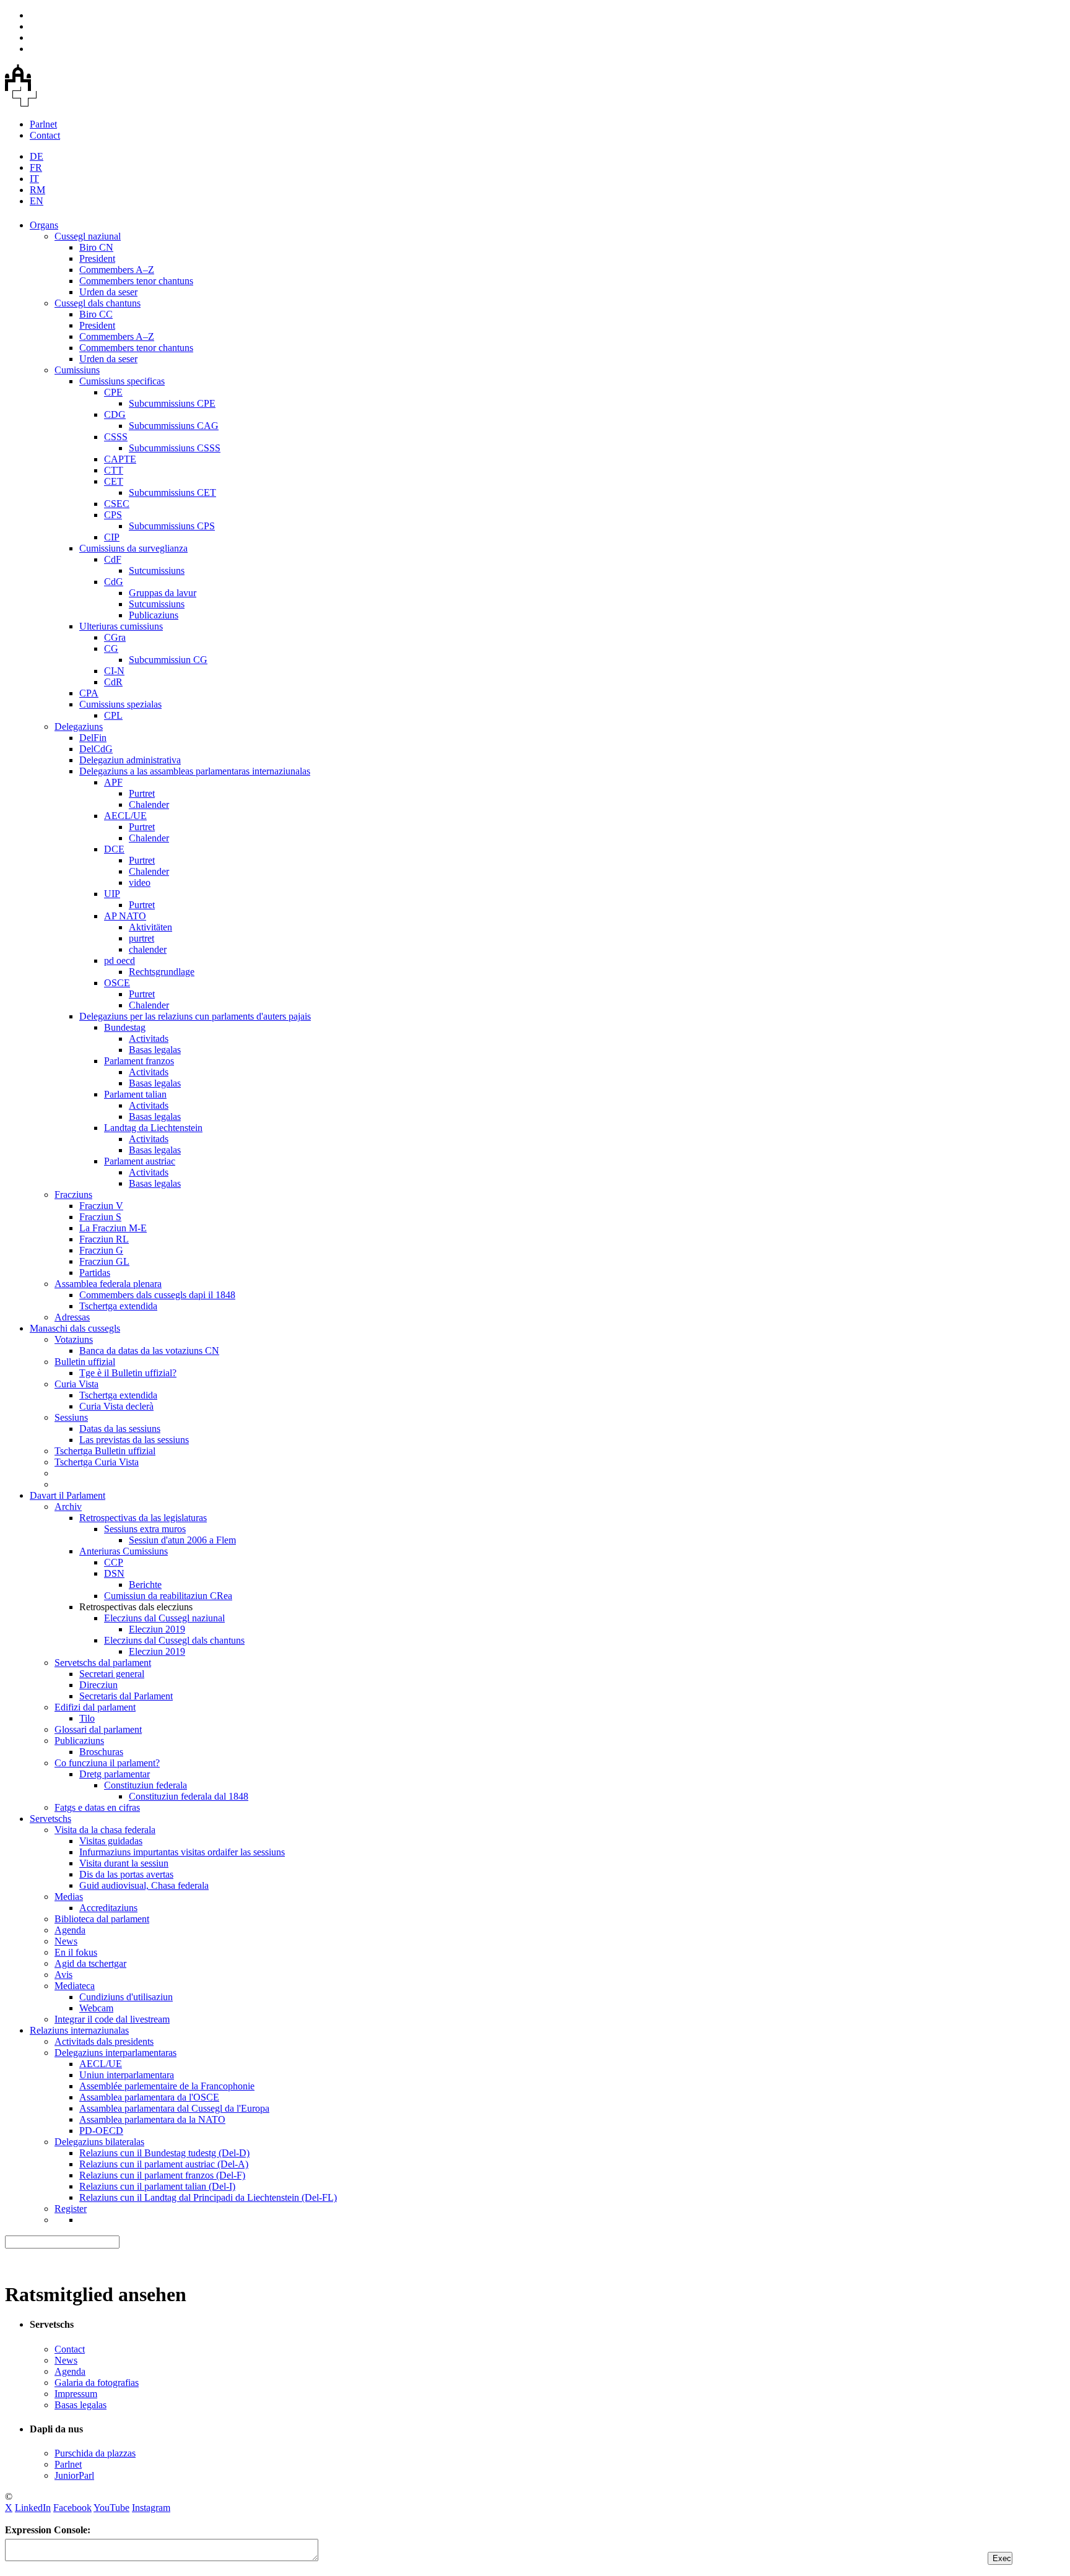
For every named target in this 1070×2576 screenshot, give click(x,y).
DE (37, 156)
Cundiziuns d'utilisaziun (126, 1997)
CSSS (116, 437)
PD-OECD (101, 2131)
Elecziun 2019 (157, 1629)
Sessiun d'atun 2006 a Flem (182, 1540)
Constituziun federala (146, 1785)
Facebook (72, 2508)
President (97, 258)
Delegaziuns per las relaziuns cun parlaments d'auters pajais (195, 1016)
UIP (112, 894)
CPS (113, 515)
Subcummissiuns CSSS (175, 448)
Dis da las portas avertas (126, 1874)
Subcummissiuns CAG (174, 426)
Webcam (96, 2008)
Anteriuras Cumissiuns (124, 1551)
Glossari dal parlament (98, 1729)
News (66, 1941)
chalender (148, 949)
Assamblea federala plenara (108, 1284)
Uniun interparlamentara (127, 2075)
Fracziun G (101, 1250)
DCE (114, 849)
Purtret (142, 793)
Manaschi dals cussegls (75, 1328)
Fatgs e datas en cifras (97, 1807)
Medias (69, 1897)
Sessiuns (71, 1417)
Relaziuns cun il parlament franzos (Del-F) (162, 2175)
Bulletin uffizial (85, 1362)
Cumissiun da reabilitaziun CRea (168, 1596)
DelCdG (96, 749)
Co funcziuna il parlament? (107, 1763)
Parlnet (43, 124)
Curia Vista (76, 1384)
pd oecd (120, 961)
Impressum (76, 2394)
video (140, 883)
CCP (114, 1562)
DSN (114, 1573)
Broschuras (101, 1752)
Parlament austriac (140, 1161)
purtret (141, 938)
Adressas (72, 1317)
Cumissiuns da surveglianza (133, 548)
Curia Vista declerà (116, 1406)
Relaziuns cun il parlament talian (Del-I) (157, 2186)
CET (114, 481)
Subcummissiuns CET (172, 492)
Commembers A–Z (117, 270)
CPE (113, 392)
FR (36, 167)
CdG (114, 582)
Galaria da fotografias (97, 2383)
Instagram (151, 2508)
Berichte (145, 1585)
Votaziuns (74, 1339)
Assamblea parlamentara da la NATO (152, 2119)
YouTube (111, 2508)
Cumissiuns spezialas (120, 704)
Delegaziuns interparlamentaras (115, 2053)
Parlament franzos (139, 1061)
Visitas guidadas (111, 1841)
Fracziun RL (104, 1239)
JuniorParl (74, 2475)
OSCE (117, 983)
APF (113, 782)
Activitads (149, 1039)
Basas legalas (155, 1050)
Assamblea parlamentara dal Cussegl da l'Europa (174, 2108)
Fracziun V (101, 1206)
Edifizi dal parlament (95, 1707)
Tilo (87, 1718)
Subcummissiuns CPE (172, 403)
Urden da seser (108, 292)
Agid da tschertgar (90, 1963)
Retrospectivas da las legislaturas (143, 1518)
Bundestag (125, 1027)
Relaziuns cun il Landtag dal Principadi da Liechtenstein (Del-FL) (208, 2197)
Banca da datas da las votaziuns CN (149, 1351)
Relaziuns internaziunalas (79, 2030)
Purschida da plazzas (95, 2453)
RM (37, 190)
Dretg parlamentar (115, 1774)
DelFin (93, 738)
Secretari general (112, 1674)
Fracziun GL (104, 1261)
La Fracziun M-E (113, 1228)
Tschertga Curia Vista (97, 1462)
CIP (112, 537)
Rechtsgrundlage (162, 972)
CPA (89, 693)
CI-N (114, 671)
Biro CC (96, 314)
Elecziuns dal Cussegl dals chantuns (174, 1640)
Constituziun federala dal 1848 (189, 1796)
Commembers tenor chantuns (136, 281)
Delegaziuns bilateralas (99, 2142)
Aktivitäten (150, 927)
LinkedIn (33, 2508)
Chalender (149, 804)
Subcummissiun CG (168, 660)
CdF (113, 559)
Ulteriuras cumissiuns (121, 626)
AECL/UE (125, 816)
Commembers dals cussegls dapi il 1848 (157, 1295)
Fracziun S (100, 1217)
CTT (114, 470)
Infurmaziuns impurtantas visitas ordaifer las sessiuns (182, 1852)
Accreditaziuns (108, 1908)
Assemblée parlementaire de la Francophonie (167, 2086)
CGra (115, 637)
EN (37, 201)
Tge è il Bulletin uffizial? (128, 1373)
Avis (63, 1975)
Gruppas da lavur (163, 593)
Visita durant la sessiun (124, 1863)
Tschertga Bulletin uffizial (105, 1451)
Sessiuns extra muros (145, 1529)
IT (34, 179)
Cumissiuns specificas (122, 381)
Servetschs (50, 1819)
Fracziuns (73, 1195)
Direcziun (98, 1685)
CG (111, 648)
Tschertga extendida (118, 1306)
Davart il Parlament (67, 1495)
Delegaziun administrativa (130, 760)
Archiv (68, 1507)
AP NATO (125, 916)
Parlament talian (135, 1094)
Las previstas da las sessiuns (134, 1440)
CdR (113, 682)
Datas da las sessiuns (120, 1429)
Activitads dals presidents (104, 2041)
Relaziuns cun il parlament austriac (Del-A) (164, 2164)
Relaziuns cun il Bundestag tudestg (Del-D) (164, 2153)
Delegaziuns (79, 726)
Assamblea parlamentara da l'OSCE (149, 2097)
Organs (44, 225)
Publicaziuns (154, 615)
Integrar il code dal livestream (112, 2019)
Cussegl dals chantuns (98, 303)
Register (71, 2209)
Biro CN (96, 247)
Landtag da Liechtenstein (153, 1128)
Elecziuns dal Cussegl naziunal (164, 1618)
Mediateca (75, 1986)
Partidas (95, 1273)
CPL (113, 715)
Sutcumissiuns (157, 570)
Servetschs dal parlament (103, 1663)
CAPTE (120, 459)
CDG (115, 414)
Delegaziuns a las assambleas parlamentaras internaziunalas (195, 771)
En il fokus (76, 1952)
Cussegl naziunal (88, 236)
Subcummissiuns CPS (172, 526)
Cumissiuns (77, 370)
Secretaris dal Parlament (126, 1696)
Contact (45, 135)
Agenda (70, 1930)
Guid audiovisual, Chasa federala (144, 1885)
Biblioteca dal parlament (102, 1919)
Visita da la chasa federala (105, 1830)
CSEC (117, 504)
